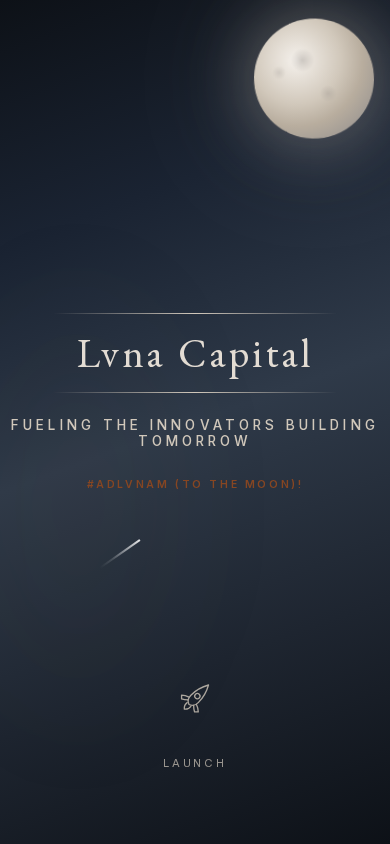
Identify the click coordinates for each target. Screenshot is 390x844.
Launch (195, 763)
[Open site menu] (194, 697)
